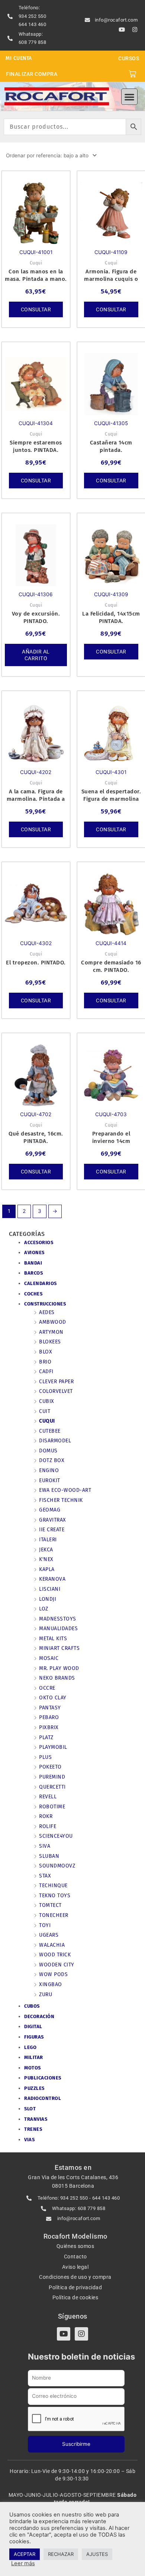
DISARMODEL (55, 1441)
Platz (46, 1737)
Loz (44, 1609)
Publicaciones (43, 2078)
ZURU (46, 1994)
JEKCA (46, 1550)
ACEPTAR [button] (25, 2554)
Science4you (56, 1836)
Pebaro (49, 1717)
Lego (30, 2047)
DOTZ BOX (52, 1460)
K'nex (46, 1559)
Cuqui (47, 1421)
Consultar (36, 309)
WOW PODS (53, 1974)
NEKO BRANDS (57, 1678)
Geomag (50, 1510)
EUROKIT (50, 1480)
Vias (29, 2140)
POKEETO (50, 1767)
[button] (129, 97)
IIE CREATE (52, 1530)
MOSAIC (49, 1658)
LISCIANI (50, 1589)
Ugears (49, 1935)
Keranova (52, 1579)
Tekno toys (55, 1896)
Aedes (47, 1312)
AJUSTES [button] (97, 2554)
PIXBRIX (49, 1727)
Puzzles (34, 2088)
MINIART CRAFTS (59, 1648)
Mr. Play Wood (59, 1668)
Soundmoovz (57, 1866)
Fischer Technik (61, 1500)
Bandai (33, 1263)
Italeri (48, 1540)
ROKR (46, 1816)
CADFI (46, 1371)
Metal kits (53, 1639)
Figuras (34, 2037)
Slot (30, 2109)
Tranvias (36, 2119)
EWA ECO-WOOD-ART (65, 1490)
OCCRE (47, 1688)
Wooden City (57, 1965)
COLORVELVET (56, 1391)
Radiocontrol (43, 2098)
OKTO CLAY (53, 1698)
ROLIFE (48, 1826)
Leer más (23, 2563)
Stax (45, 1876)
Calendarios (41, 1283)
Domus (48, 1451)
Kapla (47, 1569)
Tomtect (50, 1905)
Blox (46, 1352)
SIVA (45, 1846)
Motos (33, 2068)
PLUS (45, 1757)
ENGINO (49, 1470)
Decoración (39, 2016)
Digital (33, 2026)
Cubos (32, 2006)
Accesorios (39, 1242)
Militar (34, 2057)
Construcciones (45, 1304)
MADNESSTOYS (58, 1619)
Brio (45, 1362)
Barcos (33, 1273)
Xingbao (51, 1984)
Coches (33, 1294)
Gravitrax (53, 1520)
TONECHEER (54, 1915)
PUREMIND (52, 1777)
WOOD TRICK (55, 1955)
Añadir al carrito (36, 655)
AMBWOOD (53, 1322)
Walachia (52, 1945)
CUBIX (47, 1401)
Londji (48, 1599)
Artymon (51, 1332)
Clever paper (56, 1382)
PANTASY (50, 1708)
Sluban (49, 1856)
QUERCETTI (52, 1787)
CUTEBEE (50, 1431)
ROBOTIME (52, 1807)
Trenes (33, 2129)
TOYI (45, 1925)
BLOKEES (50, 1342)
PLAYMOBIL (53, 1747)
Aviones (34, 1252)
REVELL (48, 1797)
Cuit (45, 1411)
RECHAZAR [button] (61, 2554)
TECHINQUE (53, 1886)
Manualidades (58, 1629)
